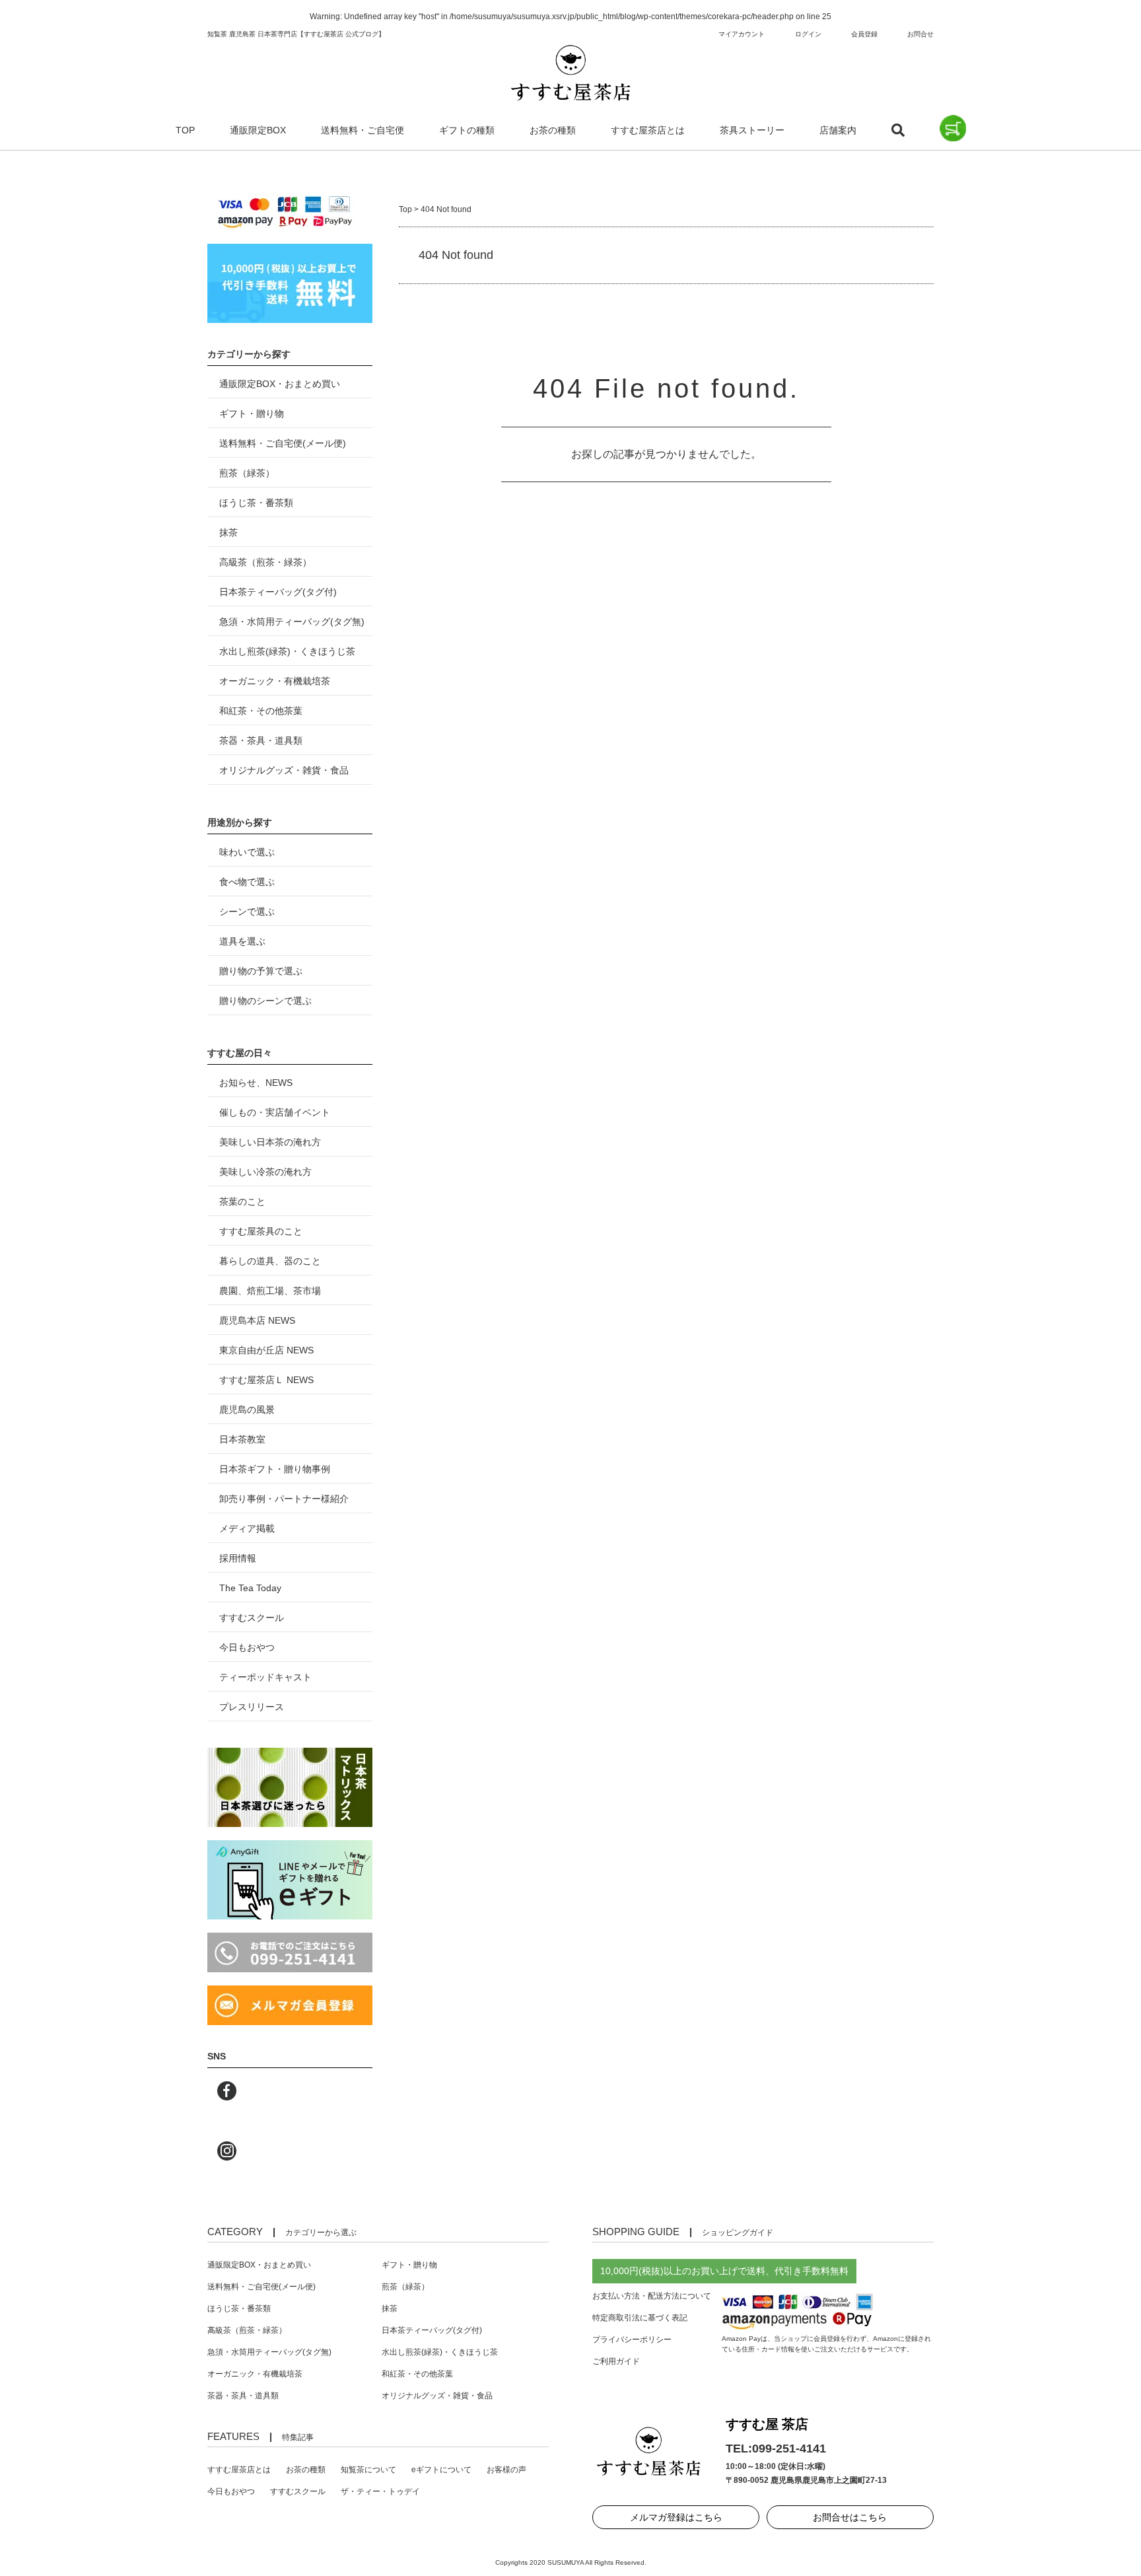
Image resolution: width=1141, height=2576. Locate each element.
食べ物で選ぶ (247, 882)
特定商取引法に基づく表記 (640, 2318)
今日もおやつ (247, 1647)
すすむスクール (252, 1618)
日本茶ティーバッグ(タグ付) (278, 592)
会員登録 (864, 34)
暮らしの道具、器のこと (270, 1261)
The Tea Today (250, 1588)
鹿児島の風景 (247, 1410)
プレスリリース (252, 1707)
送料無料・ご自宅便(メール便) (283, 443)
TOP (185, 130)
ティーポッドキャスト (265, 1677)
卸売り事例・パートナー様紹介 (284, 1499)
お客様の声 (506, 2470)
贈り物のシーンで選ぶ (265, 1001)
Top (405, 209)
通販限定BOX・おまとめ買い (280, 384)
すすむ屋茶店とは (648, 130)
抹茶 (228, 532)
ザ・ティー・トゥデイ (380, 2491)
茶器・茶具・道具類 (261, 740)
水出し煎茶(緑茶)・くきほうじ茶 (287, 651)
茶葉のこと (242, 1201)
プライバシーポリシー (632, 2340)
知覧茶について (368, 2470)
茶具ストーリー (752, 130)
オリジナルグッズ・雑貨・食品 (284, 770)
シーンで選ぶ (247, 912)
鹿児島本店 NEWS (257, 1320)
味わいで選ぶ (247, 852)
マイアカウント (742, 34)
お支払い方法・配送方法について (652, 2296)
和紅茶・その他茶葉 (261, 711)
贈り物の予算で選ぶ (261, 971)
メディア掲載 (247, 1528)
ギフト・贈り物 (252, 413)
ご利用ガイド (616, 2361)
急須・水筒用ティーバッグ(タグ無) (292, 622)
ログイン (808, 34)
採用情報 (238, 1558)
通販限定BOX (258, 130)
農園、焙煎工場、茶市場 (270, 1291)
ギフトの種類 (467, 130)
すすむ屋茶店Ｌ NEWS (266, 1380)
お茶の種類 (553, 130)
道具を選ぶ (242, 941)
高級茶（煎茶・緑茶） (265, 562)
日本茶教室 (242, 1439)
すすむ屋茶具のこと (261, 1231)
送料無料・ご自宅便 (363, 130)
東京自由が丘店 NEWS (266, 1350)
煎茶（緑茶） (247, 473)
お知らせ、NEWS (256, 1083)
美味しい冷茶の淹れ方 (265, 1172)
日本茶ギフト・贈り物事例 (275, 1469)
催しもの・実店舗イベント (275, 1112)
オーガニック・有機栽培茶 (275, 681)
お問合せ (920, 34)
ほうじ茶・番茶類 (256, 503)
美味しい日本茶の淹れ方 (270, 1142)
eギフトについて (441, 2470)
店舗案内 (838, 130)
